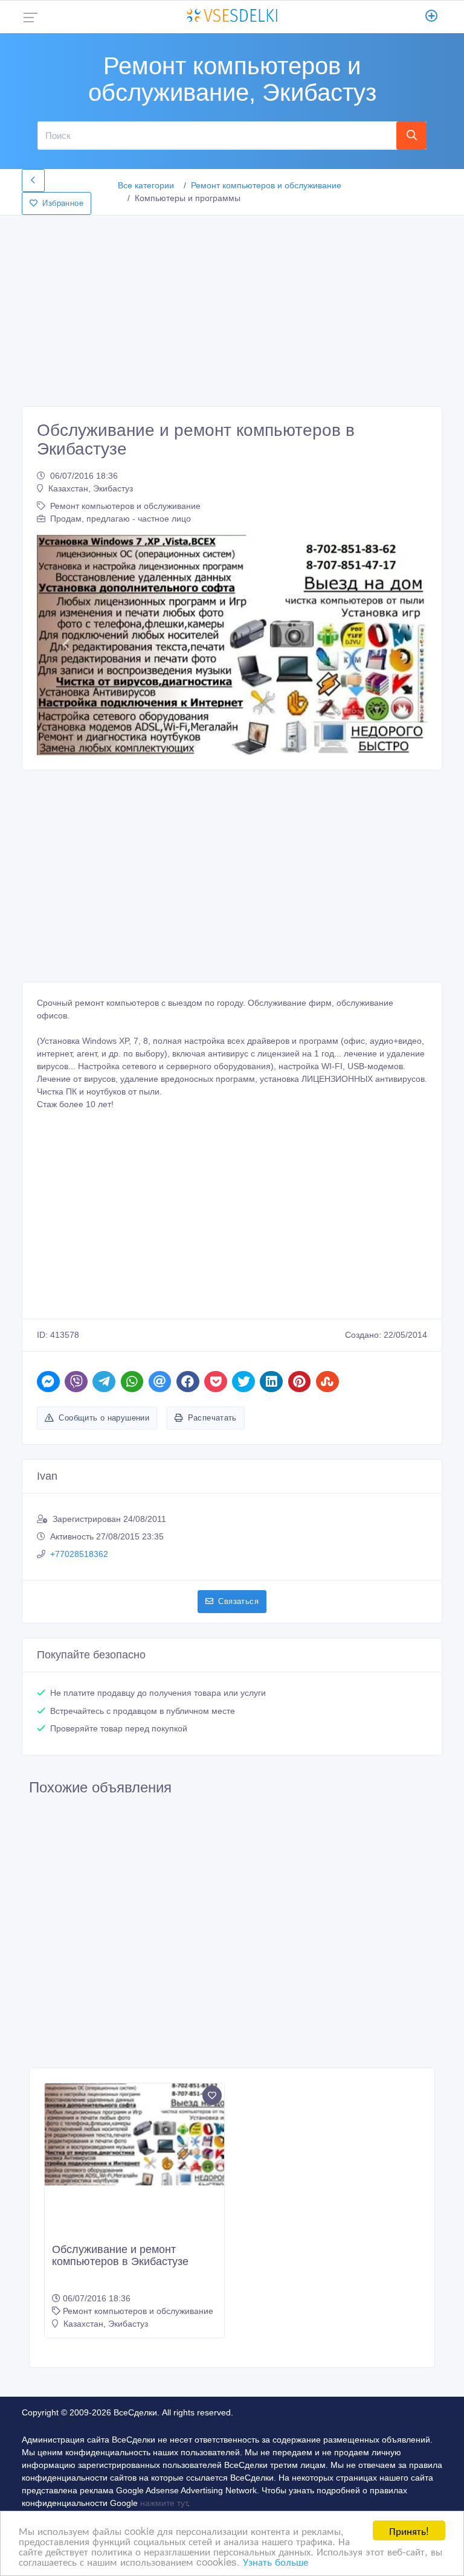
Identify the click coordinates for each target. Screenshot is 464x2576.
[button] (66, 645)
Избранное (63, 203)
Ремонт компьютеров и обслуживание (266, 185)
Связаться (238, 1601)
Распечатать (212, 1418)
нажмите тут (164, 2503)
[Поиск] (411, 135)
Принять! (409, 2530)
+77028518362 (79, 1554)
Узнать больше (275, 2561)
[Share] (48, 1382)
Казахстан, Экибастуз (91, 488)
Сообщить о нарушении (104, 1418)
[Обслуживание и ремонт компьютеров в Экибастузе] (134, 2134)
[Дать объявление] (432, 17)
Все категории (146, 185)
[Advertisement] (232, 307)
